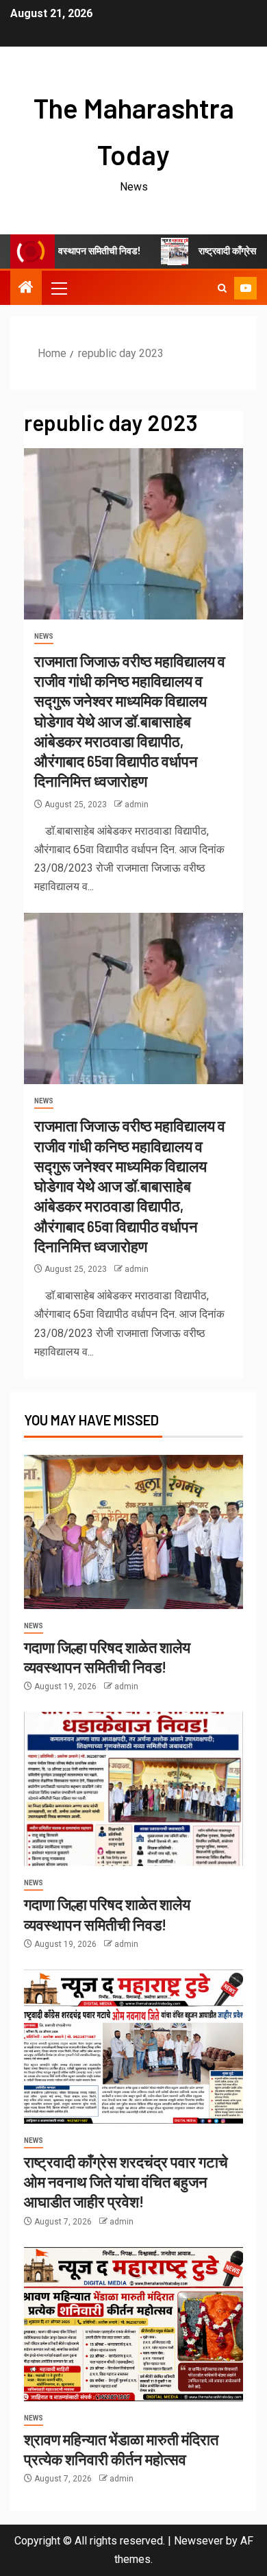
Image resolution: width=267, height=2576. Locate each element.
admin (137, 805)
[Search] (222, 288)
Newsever (199, 2541)
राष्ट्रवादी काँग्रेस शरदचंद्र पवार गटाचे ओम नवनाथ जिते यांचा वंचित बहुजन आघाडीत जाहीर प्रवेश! (126, 2182)
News (44, 636)
